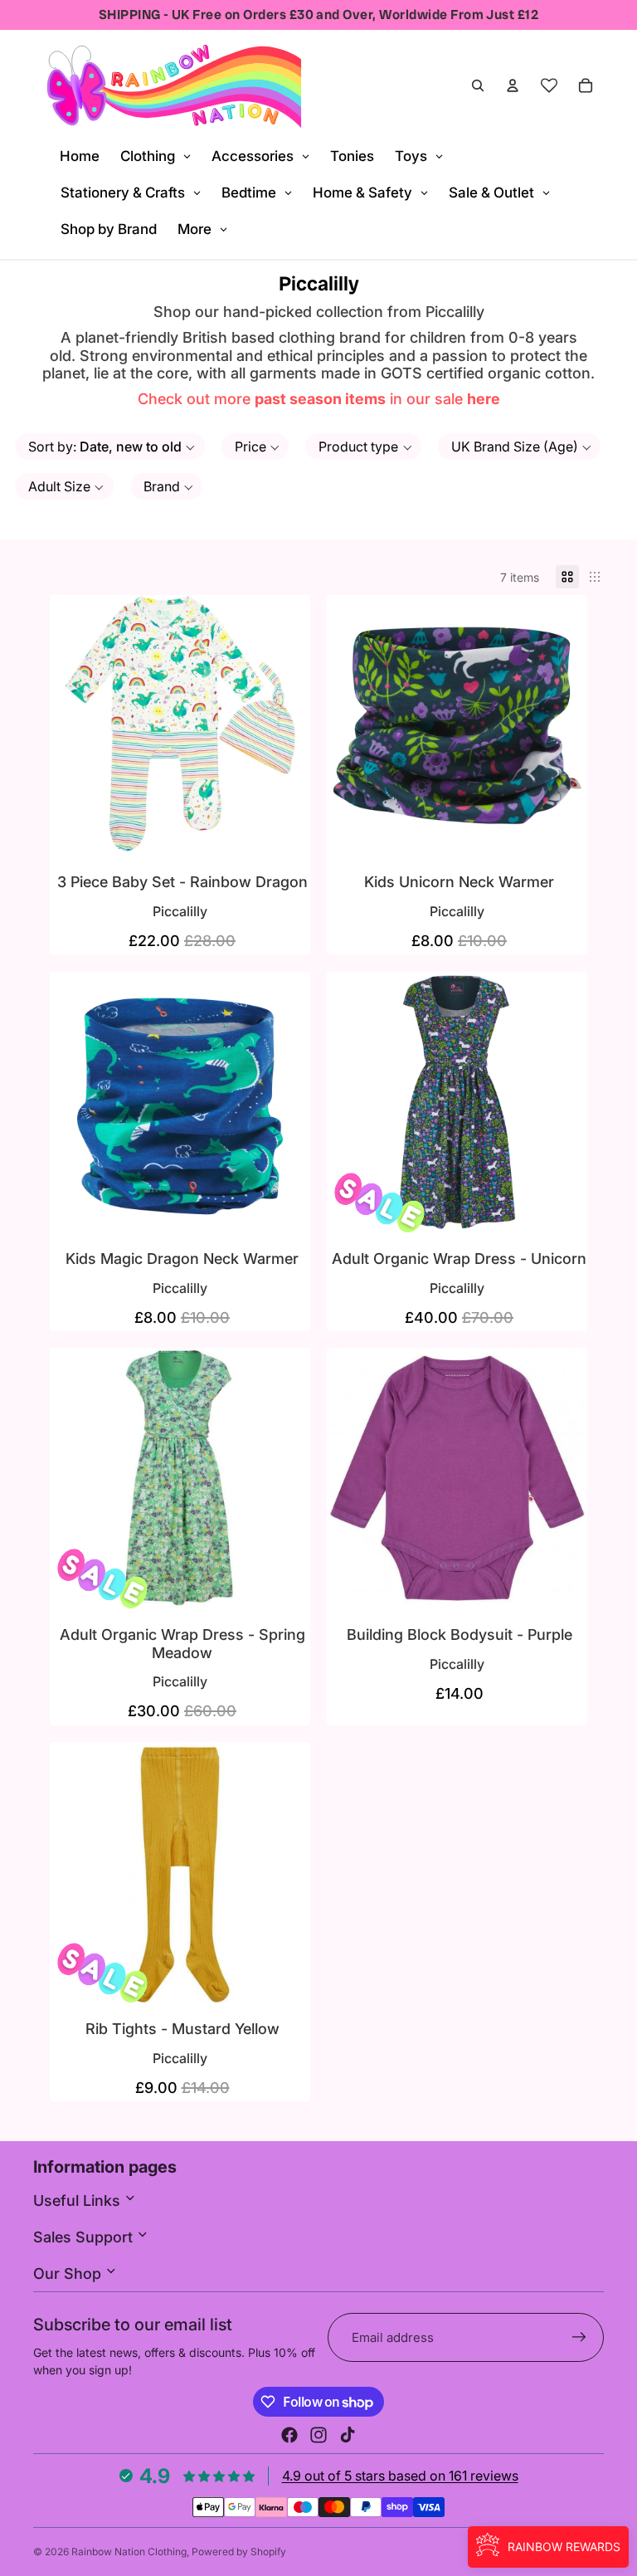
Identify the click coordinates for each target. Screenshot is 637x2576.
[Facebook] (289, 2435)
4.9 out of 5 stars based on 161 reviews (400, 2476)
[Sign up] (579, 2337)
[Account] (513, 85)
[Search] (478, 85)
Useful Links (79, 2200)
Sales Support (85, 2237)
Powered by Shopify (239, 2552)
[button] (110, 446)
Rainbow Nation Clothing (129, 2552)
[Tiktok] (348, 2435)
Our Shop (69, 2274)
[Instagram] (318, 2435)
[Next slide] (562, 1102)
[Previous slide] (352, 1102)
